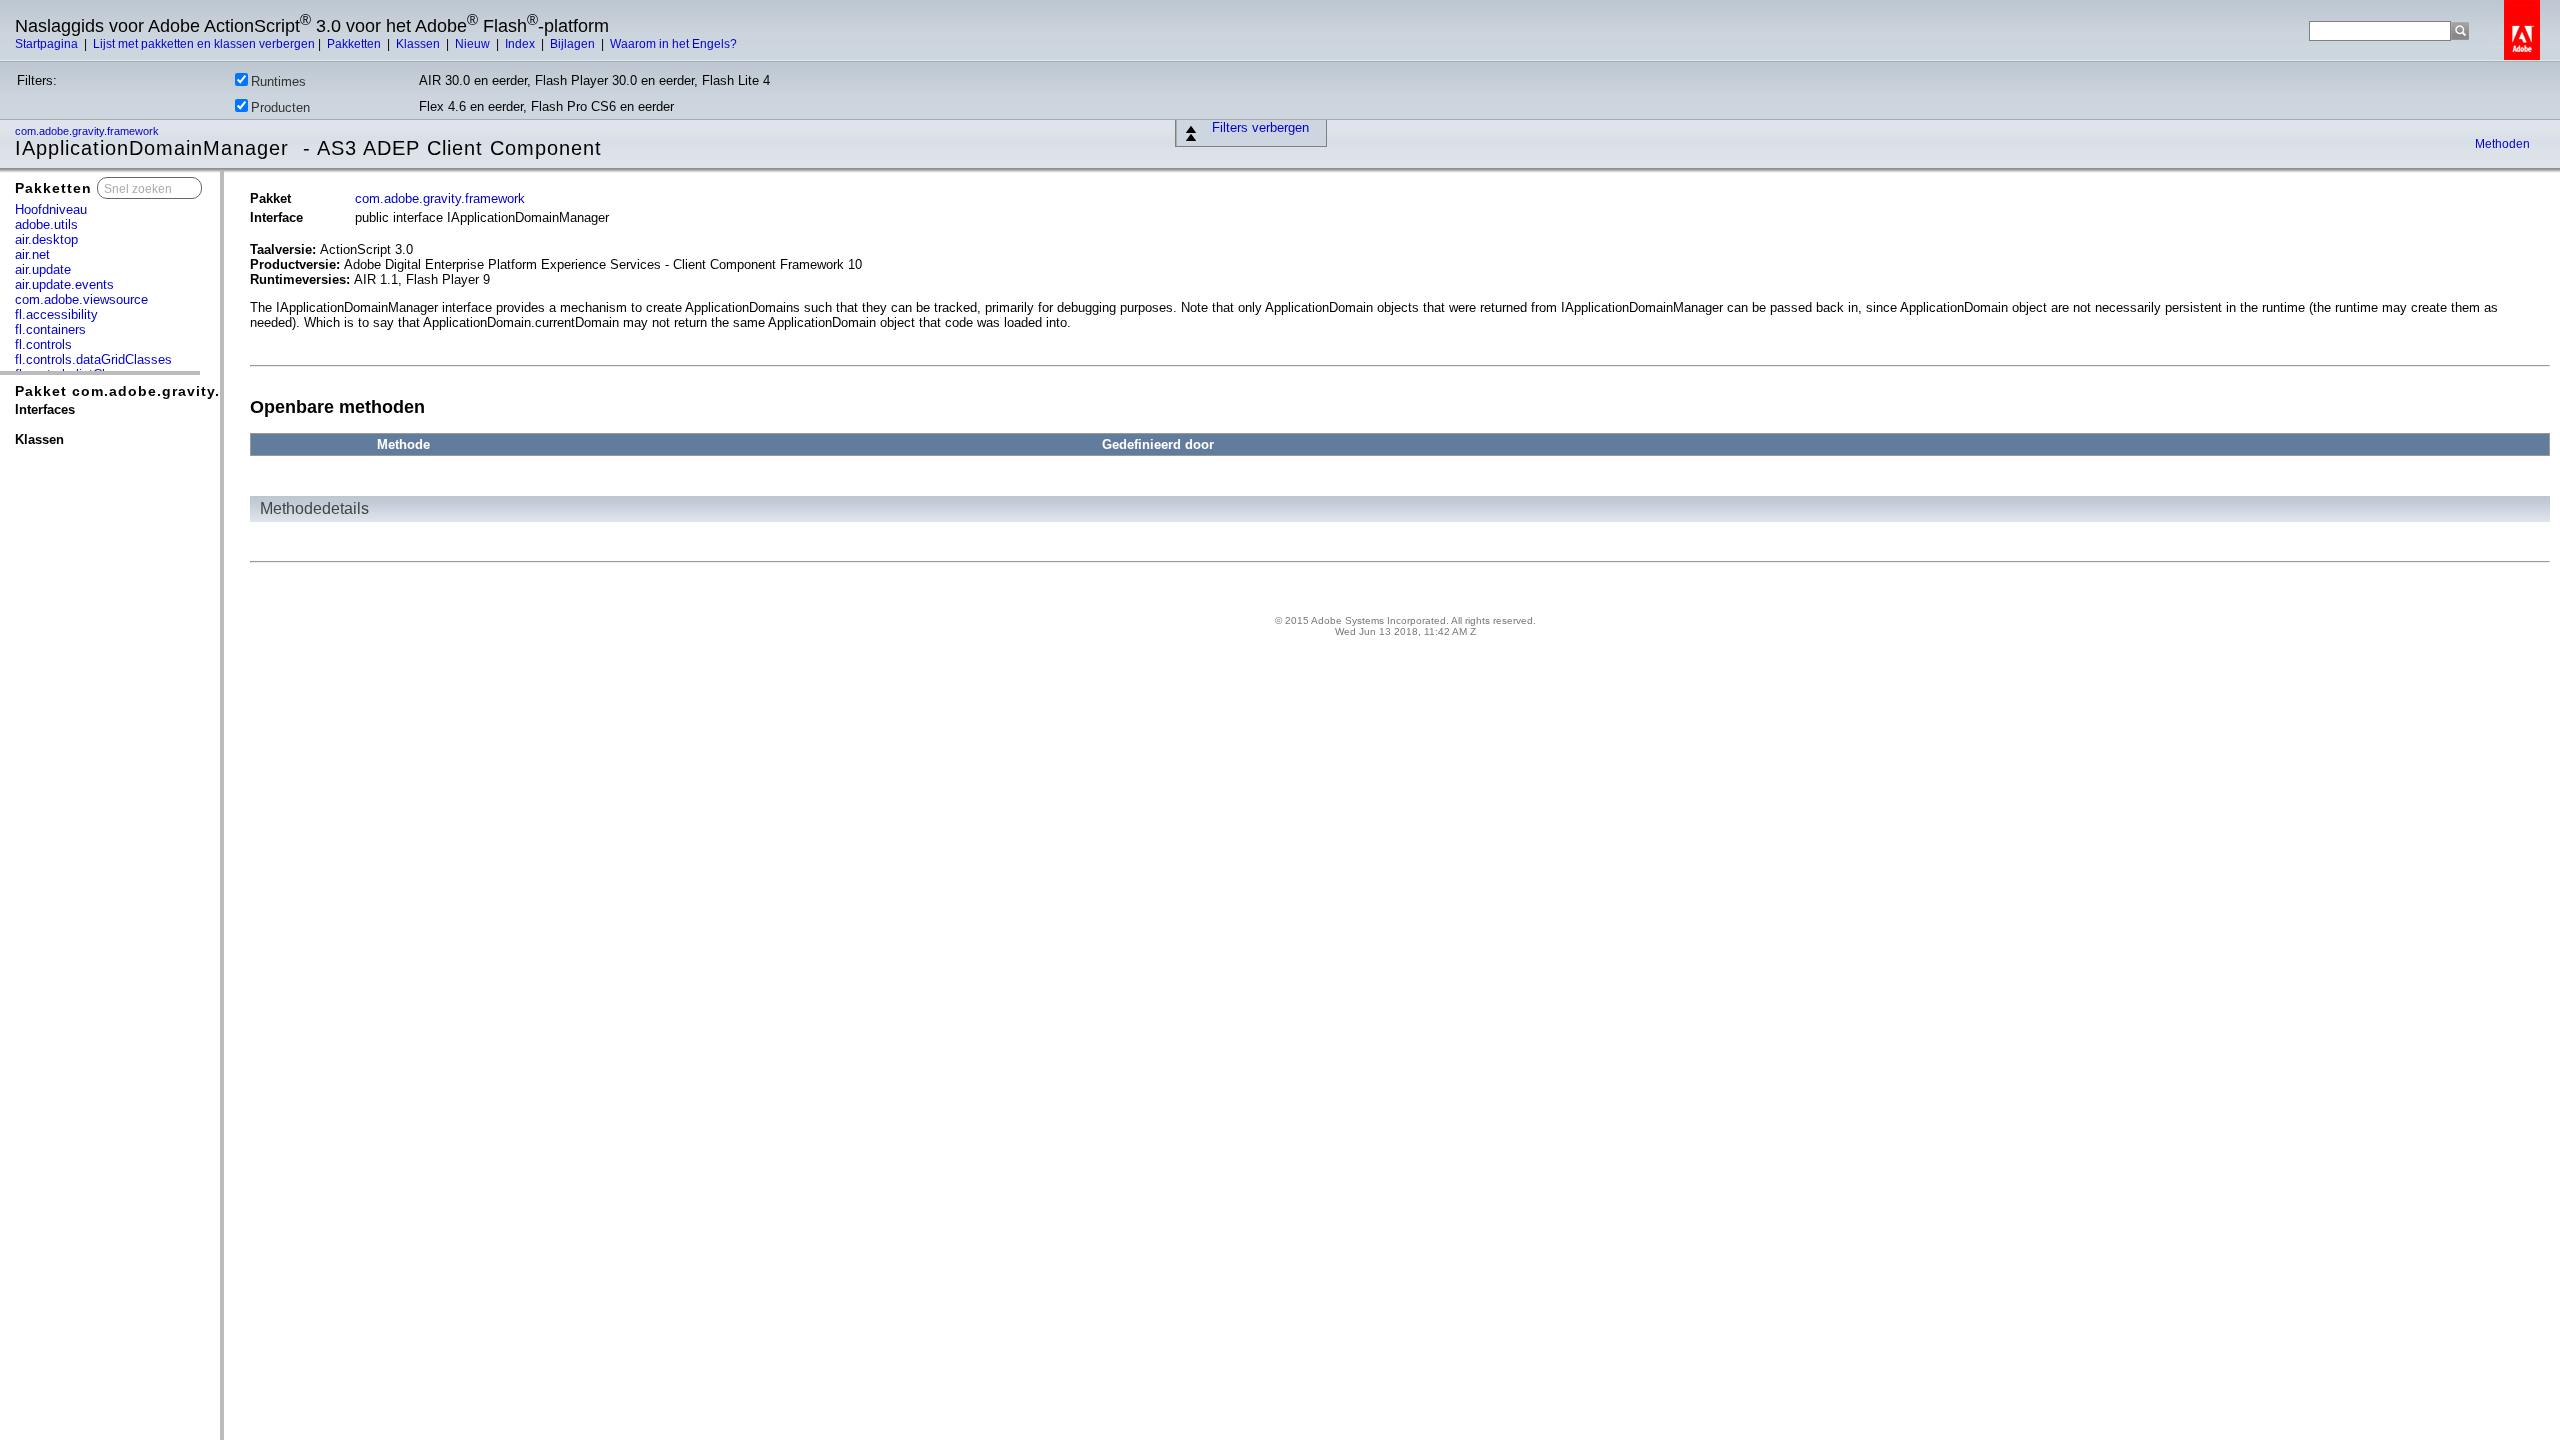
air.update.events (64, 284)
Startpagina (48, 44)
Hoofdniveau (51, 209)
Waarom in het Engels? (673, 44)
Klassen (419, 44)
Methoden (2502, 144)
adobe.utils (46, 224)
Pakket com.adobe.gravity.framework (157, 391)
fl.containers (50, 329)
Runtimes (278, 81)
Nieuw (474, 44)
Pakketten (355, 44)
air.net (32, 254)
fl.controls (43, 344)
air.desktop (46, 239)
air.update (43, 269)
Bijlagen (574, 44)
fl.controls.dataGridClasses (93, 359)
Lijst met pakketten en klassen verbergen (204, 44)
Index (521, 44)
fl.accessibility (56, 314)
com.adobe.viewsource (81, 299)
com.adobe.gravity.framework (88, 131)
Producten (280, 107)
